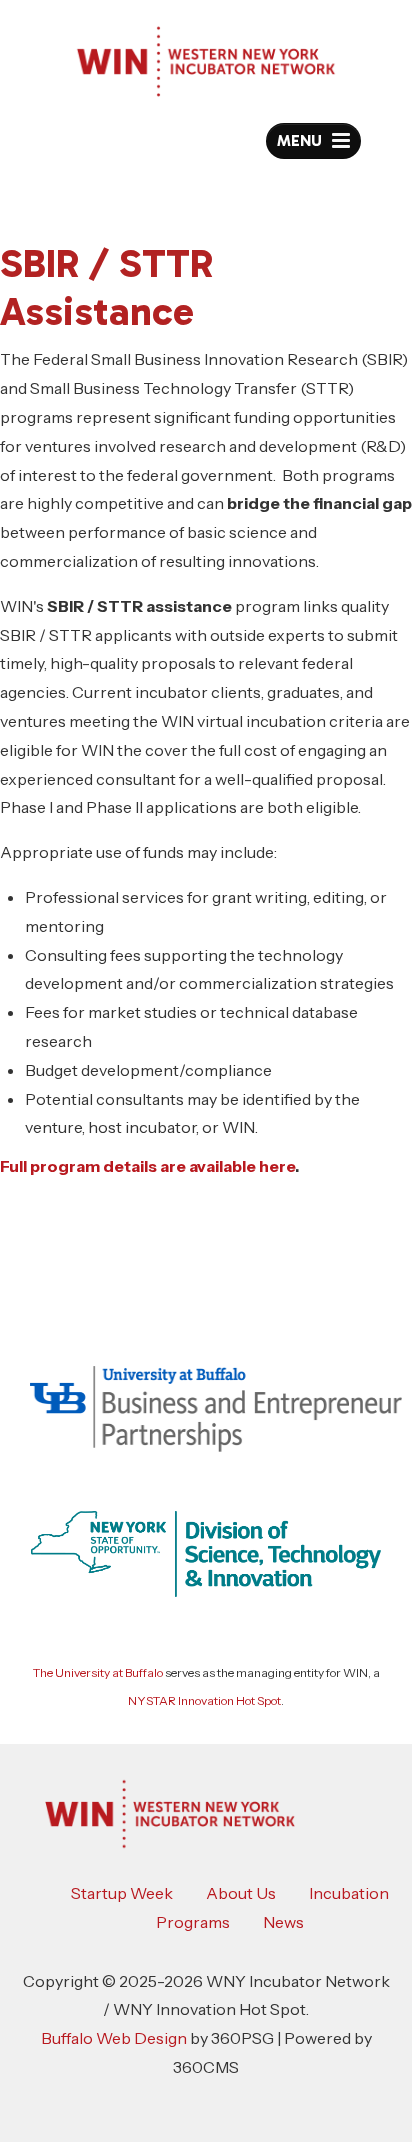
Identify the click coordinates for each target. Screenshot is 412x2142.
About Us (241, 1893)
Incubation (349, 1893)
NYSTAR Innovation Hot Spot (204, 1700)
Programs (193, 1922)
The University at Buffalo (98, 1672)
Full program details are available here (147, 1166)
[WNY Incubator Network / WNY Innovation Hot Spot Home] (206, 61)
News (283, 1922)
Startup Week (122, 1893)
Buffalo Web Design (114, 2038)
